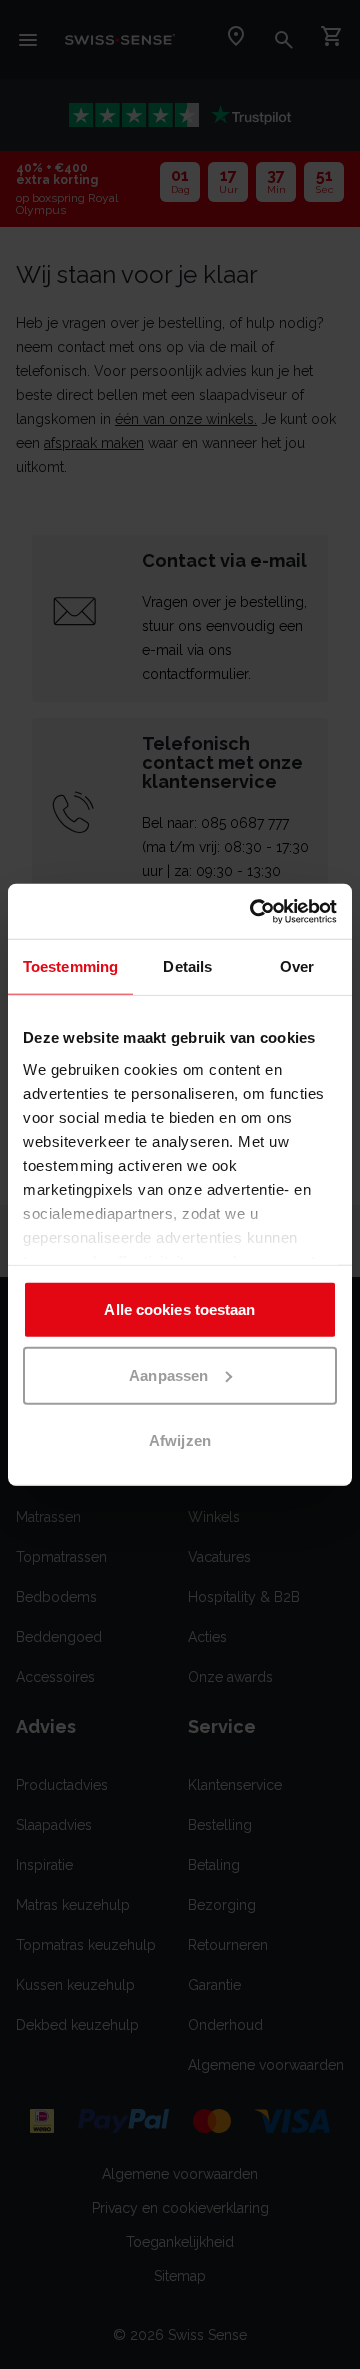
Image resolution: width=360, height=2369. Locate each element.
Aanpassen (168, 1374)
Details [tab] (187, 966)
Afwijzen (180, 1440)
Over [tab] (297, 966)
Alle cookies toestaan (179, 1309)
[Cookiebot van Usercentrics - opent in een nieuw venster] (254, 911)
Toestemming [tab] (70, 966)
